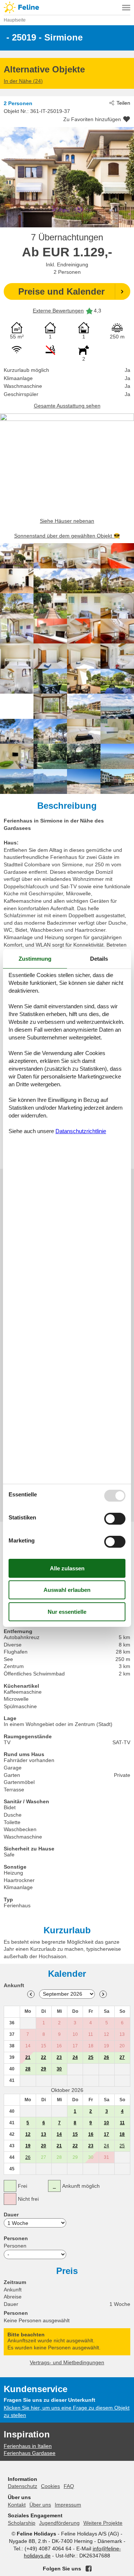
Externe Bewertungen (58, 311)
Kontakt (17, 2505)
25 (91, 2057)
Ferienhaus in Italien (28, 2446)
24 (75, 2057)
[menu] (126, 7)
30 (59, 2069)
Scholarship (22, 2523)
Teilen (123, 103)
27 (122, 2057)
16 (91, 2134)
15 (75, 2134)
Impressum (68, 2505)
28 (28, 2069)
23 (59, 2057)
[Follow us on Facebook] (89, 2569)
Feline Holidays (67, 7)
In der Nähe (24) (23, 81)
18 (122, 2134)
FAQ (69, 2486)
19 (28, 2146)
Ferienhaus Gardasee (30, 2453)
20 (44, 2146)
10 (106, 2123)
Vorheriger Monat (31, 1994)
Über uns (40, 2505)
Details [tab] (99, 959)
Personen (15, 2246)
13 (44, 2134)
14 (59, 2134)
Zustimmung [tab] (35, 959)
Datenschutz (23, 2486)
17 (106, 2134)
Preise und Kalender (61, 291)
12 (28, 2134)
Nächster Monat (103, 1994)
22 (44, 2057)
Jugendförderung (59, 2523)
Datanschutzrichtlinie (81, 1131)
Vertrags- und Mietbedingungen (67, 2362)
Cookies (50, 2486)
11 (122, 2123)
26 (106, 2057)
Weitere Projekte (103, 2523)
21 (28, 2057)
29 (44, 2069)
